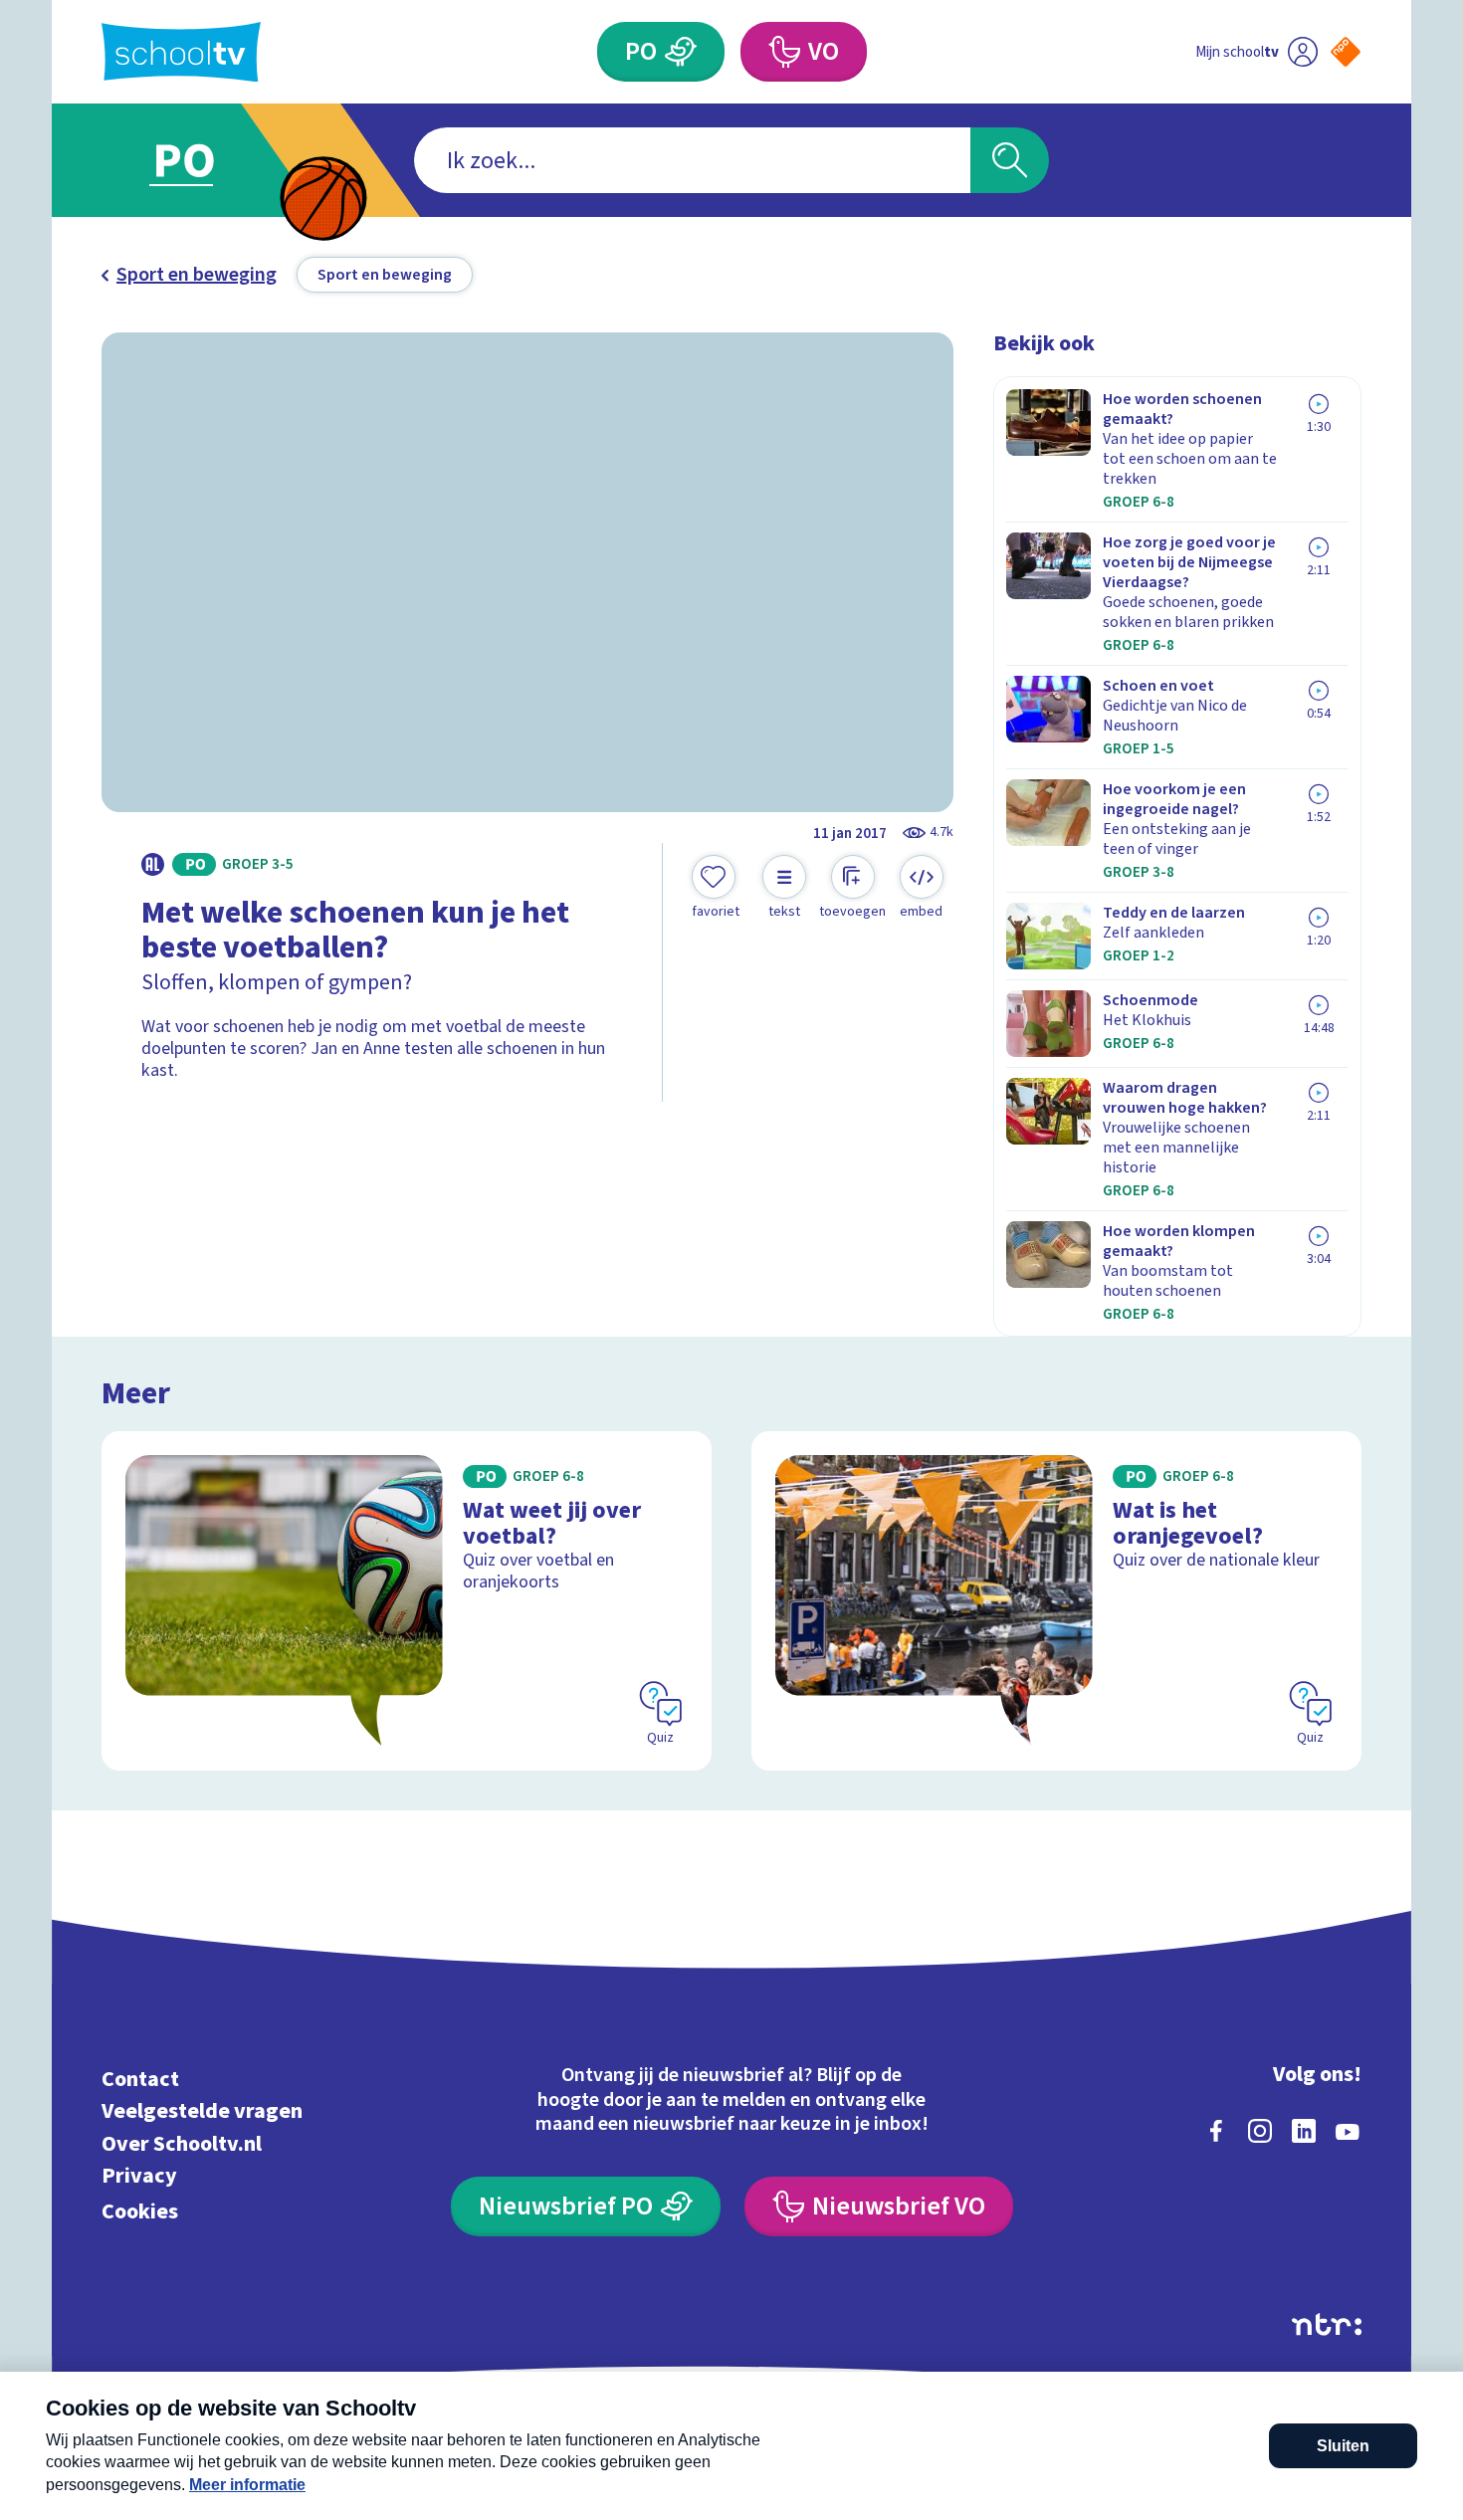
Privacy (139, 2176)
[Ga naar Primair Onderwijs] (201, 160)
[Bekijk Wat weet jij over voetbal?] (407, 1601)
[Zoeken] (1010, 160)
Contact (140, 2079)
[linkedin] (1304, 2131)
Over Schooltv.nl (182, 2143)
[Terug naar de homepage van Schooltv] (181, 52)
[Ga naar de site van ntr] (1327, 2324)
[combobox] (692, 160)
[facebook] (1216, 2131)
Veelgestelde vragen (202, 2111)
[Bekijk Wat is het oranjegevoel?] (1056, 1601)
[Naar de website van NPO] (1346, 52)
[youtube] (1348, 2131)
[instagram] (1260, 2131)
